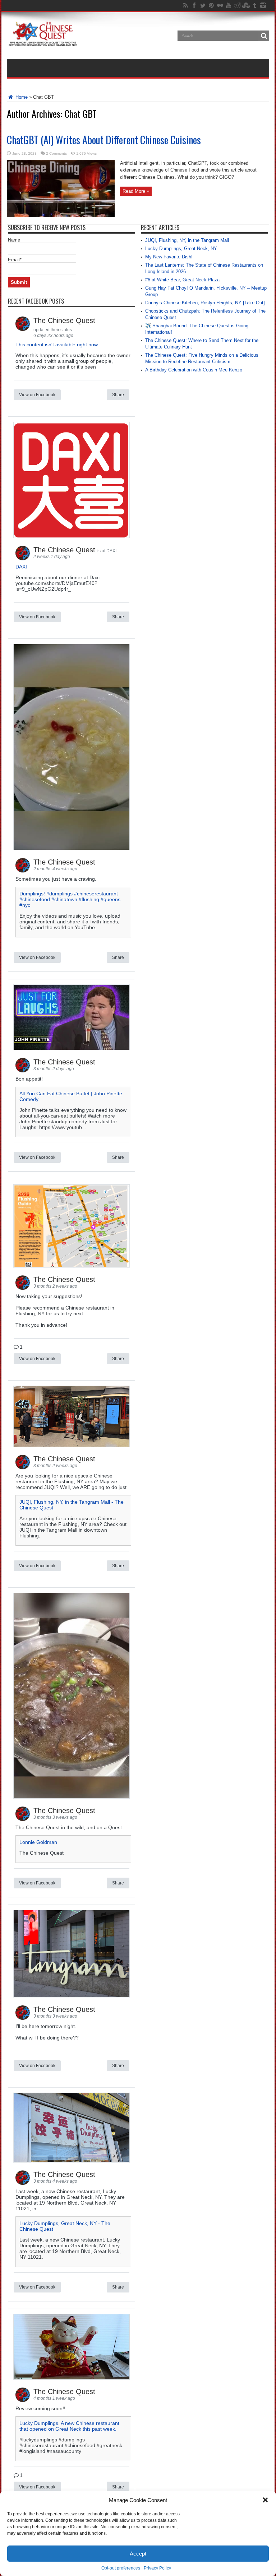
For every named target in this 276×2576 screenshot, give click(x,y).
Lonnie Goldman (38, 1842)
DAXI (21, 567)
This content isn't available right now (57, 345)
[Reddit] (237, 5)
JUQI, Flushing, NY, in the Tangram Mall (187, 240)
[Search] (264, 36)
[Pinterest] (211, 5)
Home (21, 97)
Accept (138, 2554)
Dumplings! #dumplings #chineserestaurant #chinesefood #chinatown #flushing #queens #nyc (70, 899)
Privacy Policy (157, 2568)
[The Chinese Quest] (43, 41)
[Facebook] (194, 5)
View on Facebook (37, 395)
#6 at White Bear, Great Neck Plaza (182, 280)
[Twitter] (203, 5)
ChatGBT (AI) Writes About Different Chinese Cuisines (104, 140)
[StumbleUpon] (246, 5)
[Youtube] (229, 5)
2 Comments (56, 153)
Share (118, 395)
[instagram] (263, 5)
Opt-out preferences (121, 2568)
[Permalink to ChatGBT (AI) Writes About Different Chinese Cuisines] (61, 216)
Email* (15, 260)
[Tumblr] (254, 5)
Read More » (136, 191)
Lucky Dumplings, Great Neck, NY (181, 249)
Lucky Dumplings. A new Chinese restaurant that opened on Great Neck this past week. (69, 2426)
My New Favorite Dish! (169, 257)
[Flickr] (220, 5)
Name (14, 240)
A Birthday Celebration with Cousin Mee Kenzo (194, 370)
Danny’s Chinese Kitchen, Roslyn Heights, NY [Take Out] (205, 303)
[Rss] (185, 5)
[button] (265, 2500)
